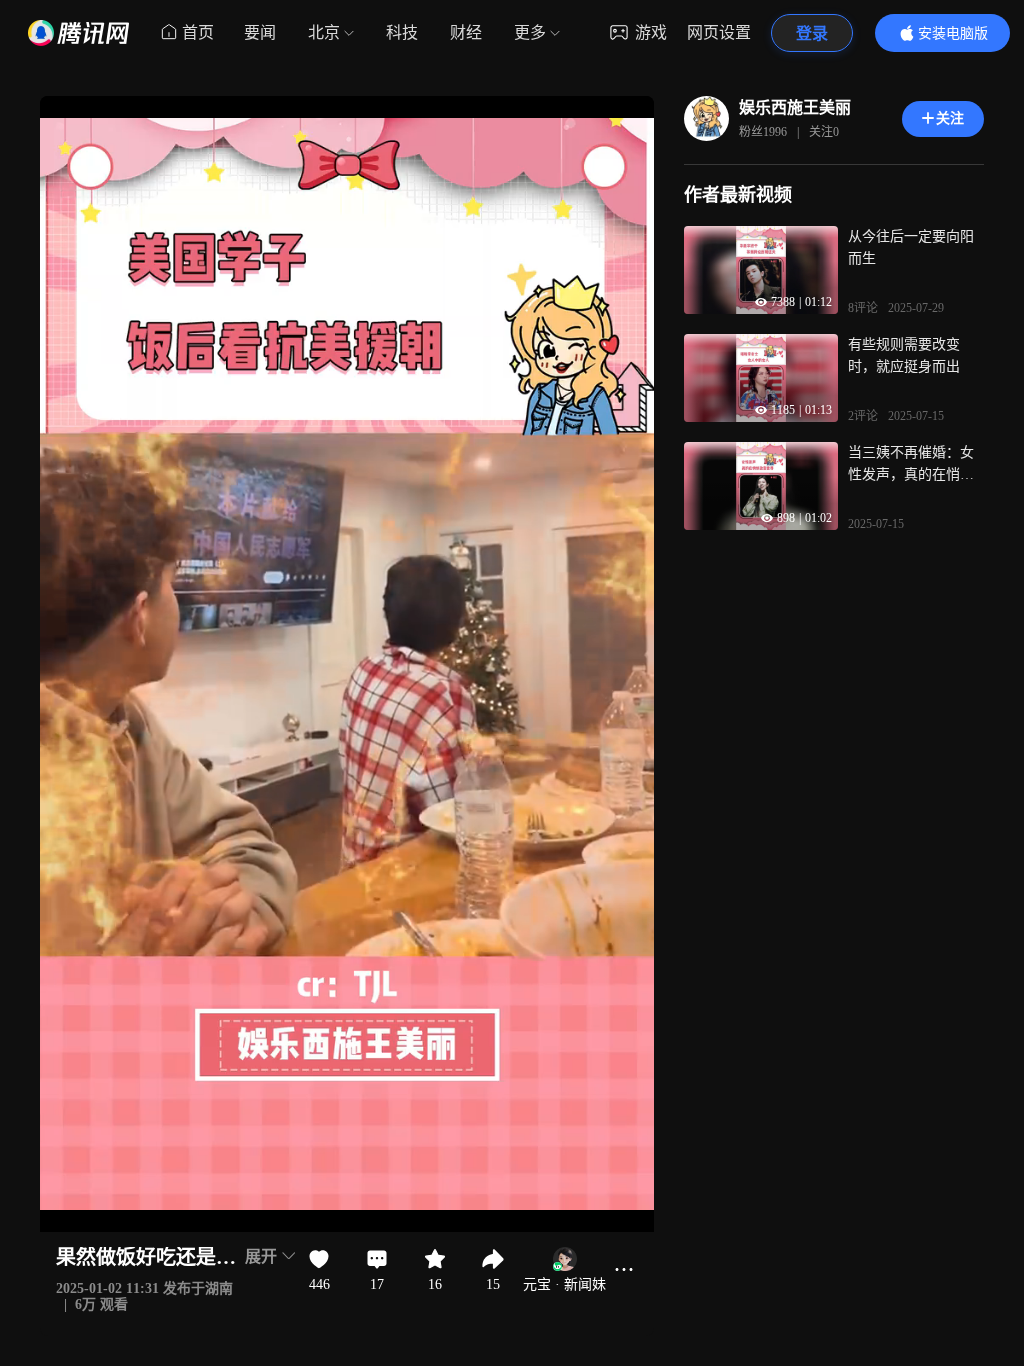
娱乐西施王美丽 (795, 107)
